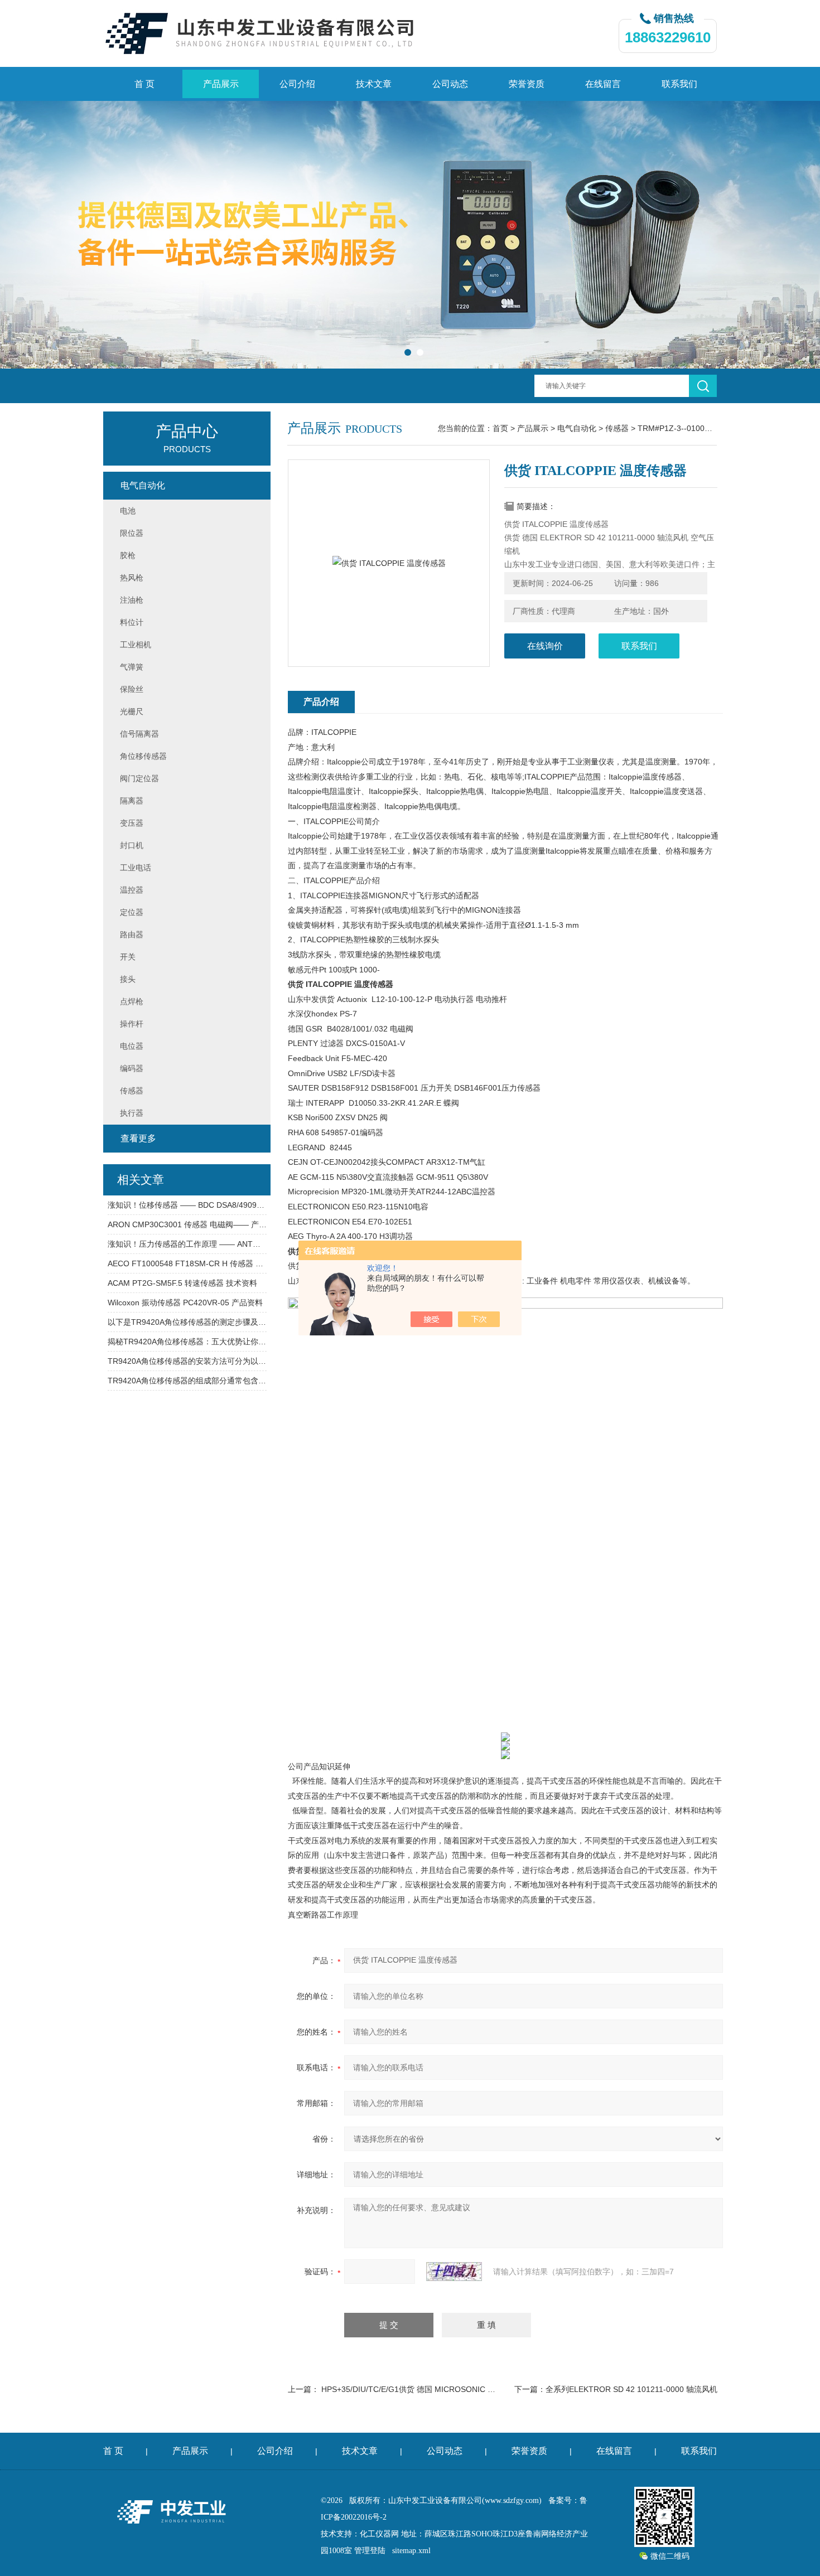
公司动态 (450, 84)
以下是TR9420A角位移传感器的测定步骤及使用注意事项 (187, 1322)
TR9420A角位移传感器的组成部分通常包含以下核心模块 (187, 1381)
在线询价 (545, 646)
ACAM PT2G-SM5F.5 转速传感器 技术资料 (182, 1283)
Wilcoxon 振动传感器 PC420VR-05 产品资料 (185, 1302)
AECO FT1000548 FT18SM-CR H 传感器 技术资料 (187, 1263)
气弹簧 (132, 667)
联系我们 (679, 84)
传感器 (617, 428)
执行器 (132, 1113)
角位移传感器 (143, 756)
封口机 (132, 845)
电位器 (132, 1046)
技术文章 (374, 84)
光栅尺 (132, 711)
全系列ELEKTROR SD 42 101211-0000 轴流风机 (631, 2389)
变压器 (132, 823)
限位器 (132, 533)
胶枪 (128, 555)
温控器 (132, 890)
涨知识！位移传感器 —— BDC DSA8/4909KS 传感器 (187, 1205)
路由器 (132, 934)
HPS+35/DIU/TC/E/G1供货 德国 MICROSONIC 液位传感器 (424, 2389)
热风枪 (132, 578)
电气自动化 (577, 428)
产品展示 (221, 84)
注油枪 (132, 600)
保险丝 (132, 689)
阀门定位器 (139, 778)
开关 (128, 957)
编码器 (132, 1068)
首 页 (144, 84)
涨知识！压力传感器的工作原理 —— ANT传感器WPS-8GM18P (187, 1244)
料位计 (132, 622)
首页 (500, 428)
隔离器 (132, 801)
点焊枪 (132, 1001)
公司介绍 (297, 84)
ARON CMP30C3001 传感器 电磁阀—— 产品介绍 (187, 1224)
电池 (128, 511)
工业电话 (136, 868)
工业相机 (136, 645)
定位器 (132, 912)
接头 (128, 979)
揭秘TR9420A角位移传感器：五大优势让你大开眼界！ (187, 1342)
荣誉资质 (527, 84)
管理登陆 (370, 2551)
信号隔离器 (139, 734)
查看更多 (138, 1138)
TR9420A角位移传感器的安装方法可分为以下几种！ (187, 1361)
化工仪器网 (379, 2534)
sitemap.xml (411, 2551)
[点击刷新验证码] (454, 2272)
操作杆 (132, 1024)
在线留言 (603, 84)
